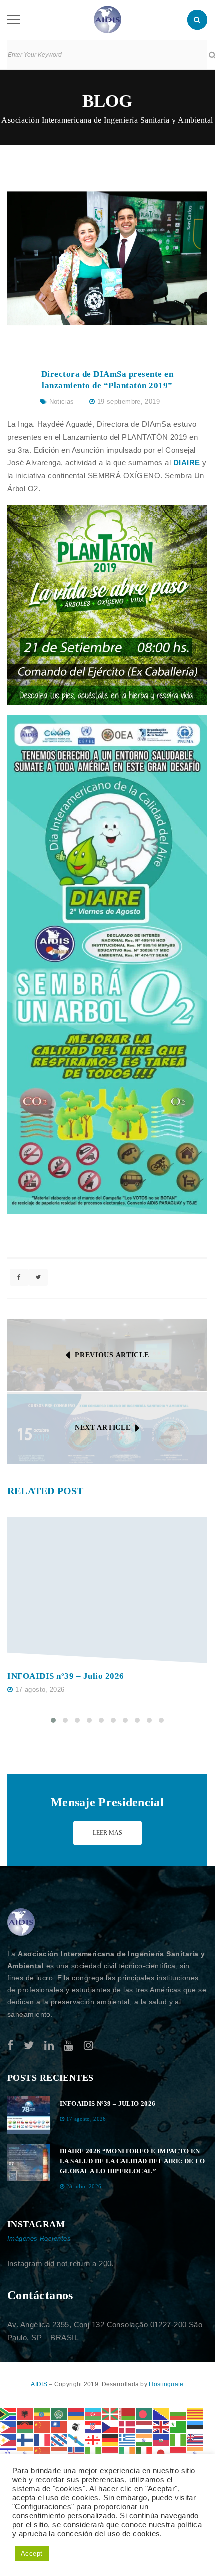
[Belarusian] (127, 2413)
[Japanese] (161, 2452)
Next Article (103, 1427)
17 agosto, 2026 (40, 1690)
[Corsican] (76, 2426)
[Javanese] (178, 2452)
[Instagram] (89, 2045)
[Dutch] (144, 2426)
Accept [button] (32, 2553)
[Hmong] (42, 2452)
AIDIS (40, 2384)
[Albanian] (25, 2413)
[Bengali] (144, 2413)
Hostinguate (166, 2384)
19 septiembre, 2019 (129, 401)
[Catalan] (195, 2413)
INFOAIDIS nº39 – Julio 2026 (66, 1676)
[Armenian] (76, 2413)
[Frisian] (59, 2439)
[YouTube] (69, 2045)
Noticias (62, 401)
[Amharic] (42, 2413)
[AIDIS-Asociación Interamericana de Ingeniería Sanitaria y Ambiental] (108, 19)
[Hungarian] (59, 2452)
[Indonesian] (110, 2452)
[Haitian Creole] (161, 2439)
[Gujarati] (144, 2439)
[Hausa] (178, 2439)
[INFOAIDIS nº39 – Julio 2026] (107, 1590)
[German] (110, 2439)
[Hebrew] (8, 2452)
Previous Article (112, 1355)
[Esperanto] (178, 2426)
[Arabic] (59, 2413)
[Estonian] (195, 2426)
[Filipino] (8, 2439)
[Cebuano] (8, 2426)
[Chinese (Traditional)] (59, 2426)
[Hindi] (25, 2452)
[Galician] (76, 2439)
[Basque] (110, 2413)
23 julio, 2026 (84, 2186)
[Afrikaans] (8, 2413)
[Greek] (127, 2439)
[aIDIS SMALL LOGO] (21, 1922)
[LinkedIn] (49, 2045)
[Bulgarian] (178, 2413)
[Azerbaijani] (93, 2413)
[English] (161, 2426)
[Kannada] (195, 2452)
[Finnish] (25, 2439)
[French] (42, 2439)
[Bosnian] (161, 2413)
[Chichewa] (25, 2426)
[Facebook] (11, 2045)
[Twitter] (29, 2045)
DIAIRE (187, 462)
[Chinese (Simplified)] (42, 2426)
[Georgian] (93, 2439)
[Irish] (127, 2452)
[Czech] (110, 2426)
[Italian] (144, 2452)
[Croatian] (93, 2426)
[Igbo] (93, 2452)
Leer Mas (108, 1833)
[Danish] (127, 2426)
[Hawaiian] (195, 2439)
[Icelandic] (76, 2452)
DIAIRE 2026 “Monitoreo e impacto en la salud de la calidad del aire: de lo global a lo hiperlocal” (133, 2161)
